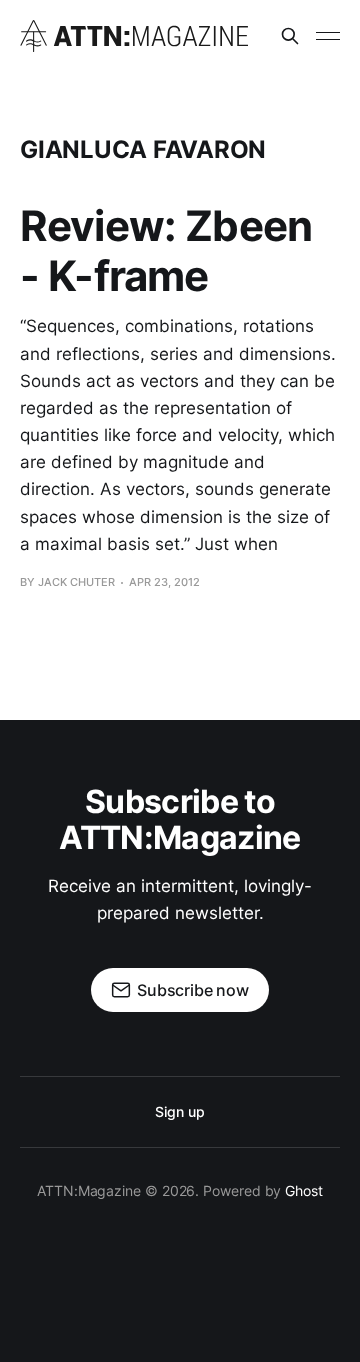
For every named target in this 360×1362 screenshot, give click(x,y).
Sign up (179, 1111)
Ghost (304, 1190)
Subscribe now (193, 990)
